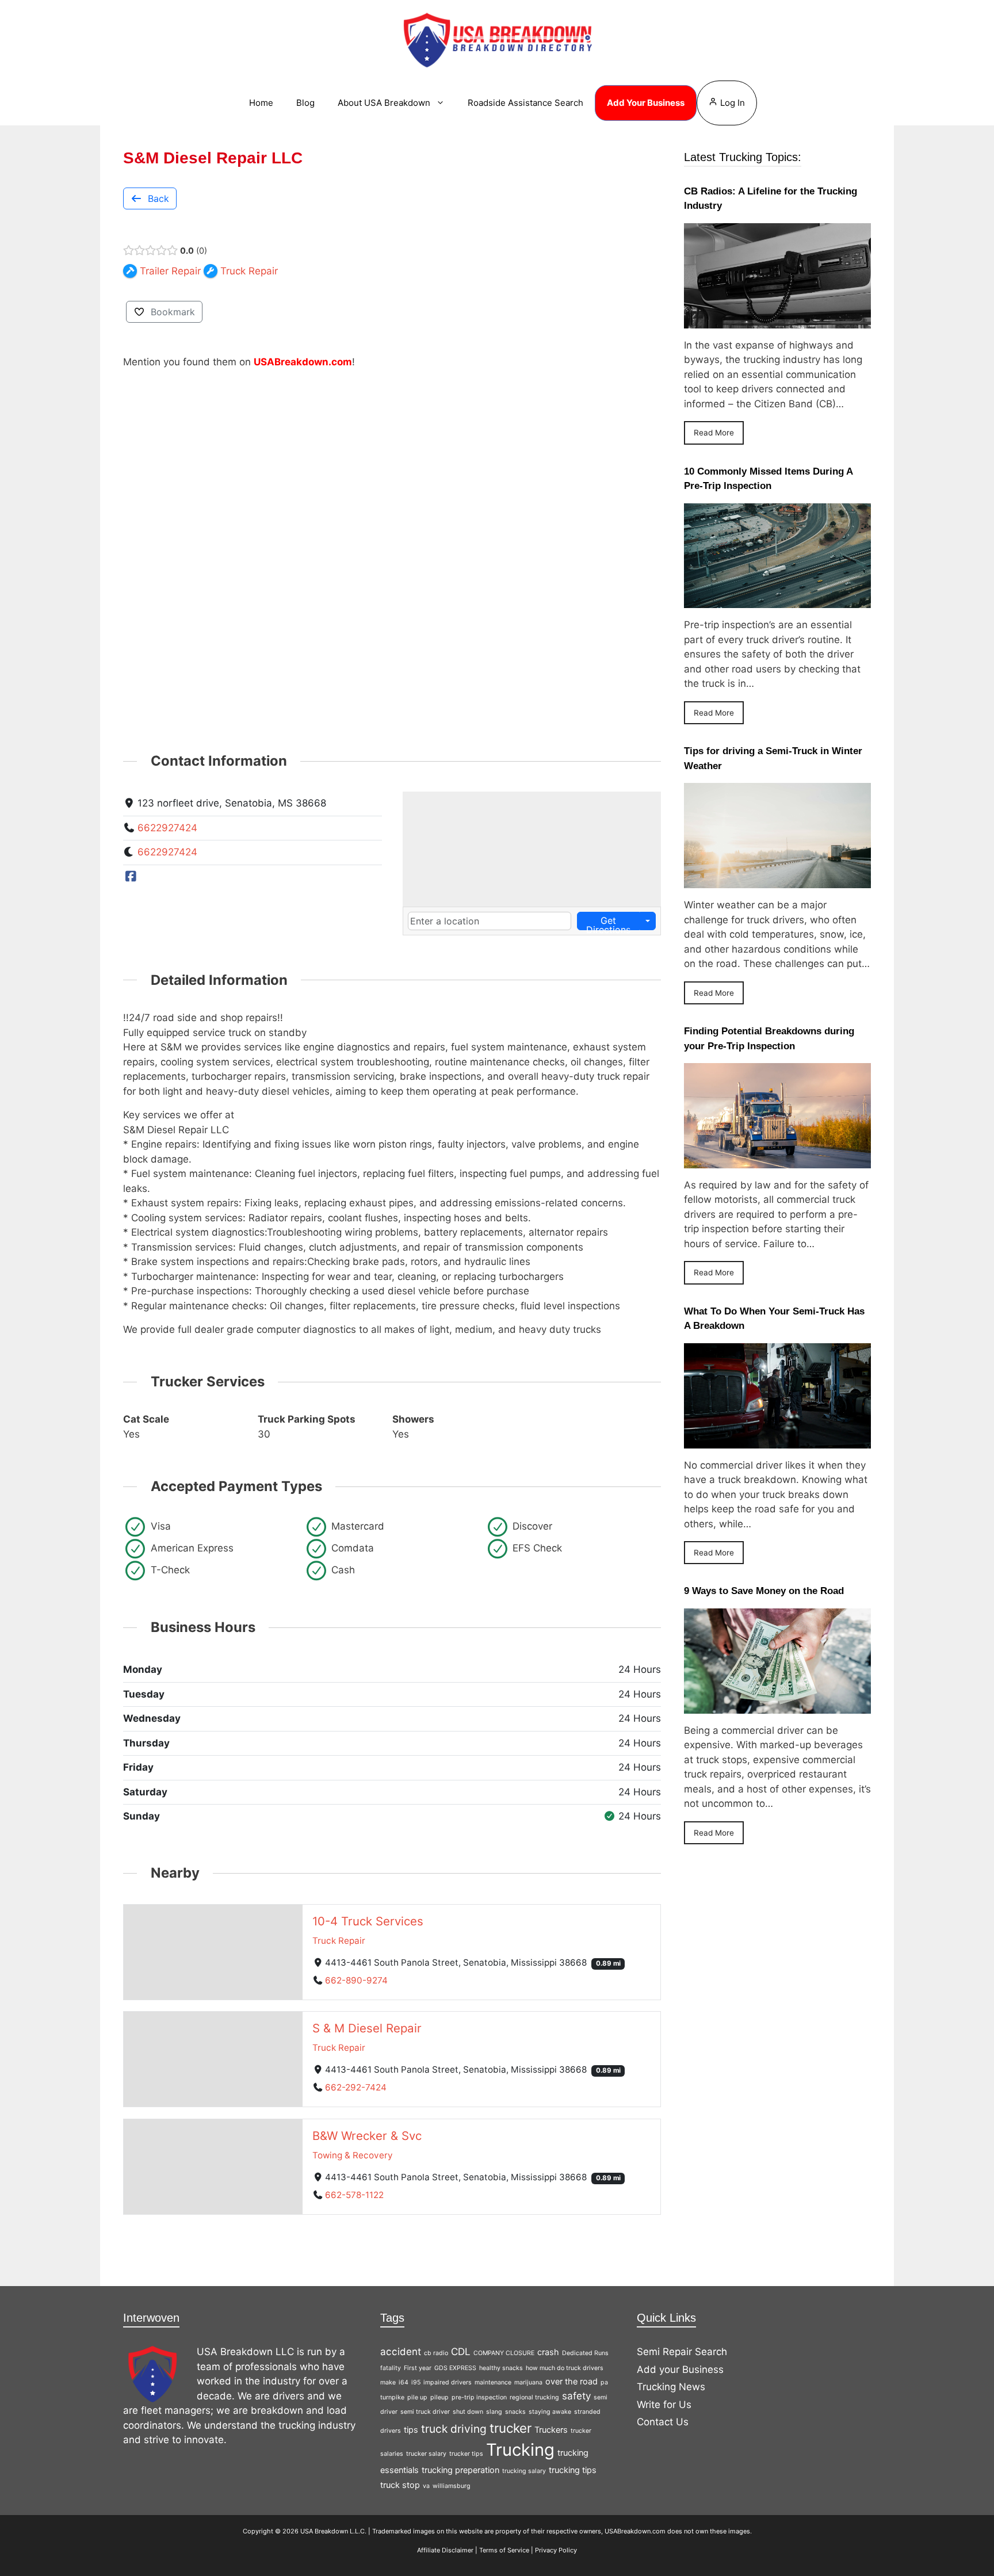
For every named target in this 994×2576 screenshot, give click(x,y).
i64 (404, 2382)
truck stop (400, 2485)
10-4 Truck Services (368, 1920)
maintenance (493, 2382)
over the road (571, 2381)
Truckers (551, 2430)
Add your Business (680, 2369)
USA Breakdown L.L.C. (333, 2531)
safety (576, 2396)
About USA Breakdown (384, 103)
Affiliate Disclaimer (445, 2550)
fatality (391, 2368)
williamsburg (452, 2486)
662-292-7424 (356, 2087)
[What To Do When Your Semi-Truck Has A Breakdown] (777, 1440)
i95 (416, 2382)
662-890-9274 (356, 1980)
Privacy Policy (556, 2550)
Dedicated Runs (585, 2353)
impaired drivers (448, 2382)
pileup (439, 2397)
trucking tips (573, 2470)
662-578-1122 (354, 2195)
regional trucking (534, 2397)
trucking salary (524, 2471)
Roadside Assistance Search (525, 103)
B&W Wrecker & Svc (367, 2136)
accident (401, 2352)
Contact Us (663, 2422)
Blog (305, 103)
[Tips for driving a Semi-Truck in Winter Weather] (777, 881)
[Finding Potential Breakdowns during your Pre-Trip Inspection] (777, 1160)
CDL (461, 2352)
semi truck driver (425, 2412)
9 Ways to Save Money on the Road (764, 1591)
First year (418, 2368)
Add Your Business (646, 103)
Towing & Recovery (353, 2155)
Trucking (520, 2450)
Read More (714, 433)
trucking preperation (460, 2470)
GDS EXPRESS (455, 2368)
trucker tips (466, 2454)
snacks (515, 2412)
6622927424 (167, 828)
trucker (511, 2428)
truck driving (454, 2429)
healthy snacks (501, 2368)
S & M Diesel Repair (367, 2028)
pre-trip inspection (479, 2397)
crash (548, 2352)
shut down (468, 2412)
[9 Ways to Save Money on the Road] (777, 1706)
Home (261, 103)
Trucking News (671, 2387)
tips (411, 2430)
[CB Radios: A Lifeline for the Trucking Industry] (777, 320)
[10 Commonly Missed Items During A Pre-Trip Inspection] (777, 601)
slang (494, 2412)
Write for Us (664, 2405)
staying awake (550, 2412)
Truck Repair (339, 1940)
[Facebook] (131, 877)
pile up (417, 2397)
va (426, 2486)
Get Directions (608, 922)
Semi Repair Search (682, 2352)
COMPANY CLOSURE (504, 2353)
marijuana (528, 2382)
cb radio (436, 2353)
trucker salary (426, 2454)
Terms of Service (504, 2550)
